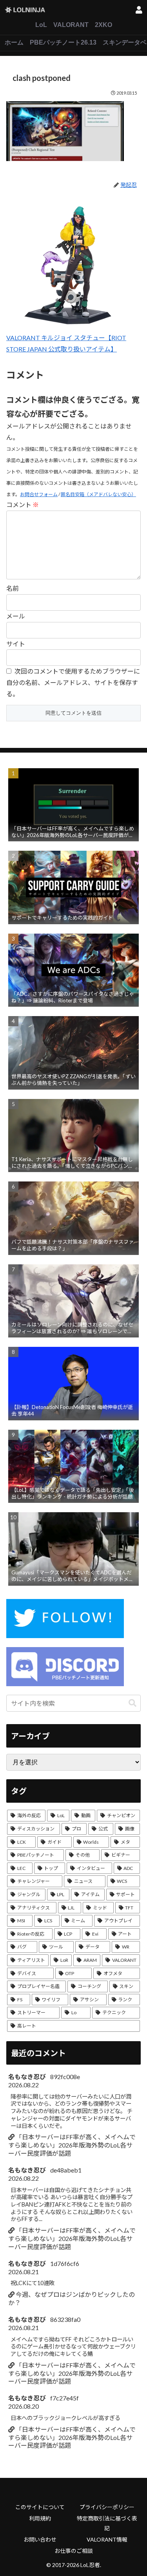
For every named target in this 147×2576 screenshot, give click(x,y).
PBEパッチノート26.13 (63, 42)
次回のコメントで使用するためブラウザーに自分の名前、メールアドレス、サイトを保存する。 (73, 682)
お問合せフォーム (39, 494)
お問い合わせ (40, 2539)
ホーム (14, 42)
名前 (13, 588)
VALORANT (71, 25)
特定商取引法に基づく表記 (107, 2523)
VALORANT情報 (107, 2539)
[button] (132, 1703)
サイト (16, 644)
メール (16, 616)
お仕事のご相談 (74, 2551)
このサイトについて (40, 2507)
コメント (23, 505)
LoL (41, 25)
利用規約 (40, 2518)
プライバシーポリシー (107, 2507)
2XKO (103, 25)
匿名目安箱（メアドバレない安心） (98, 494)
